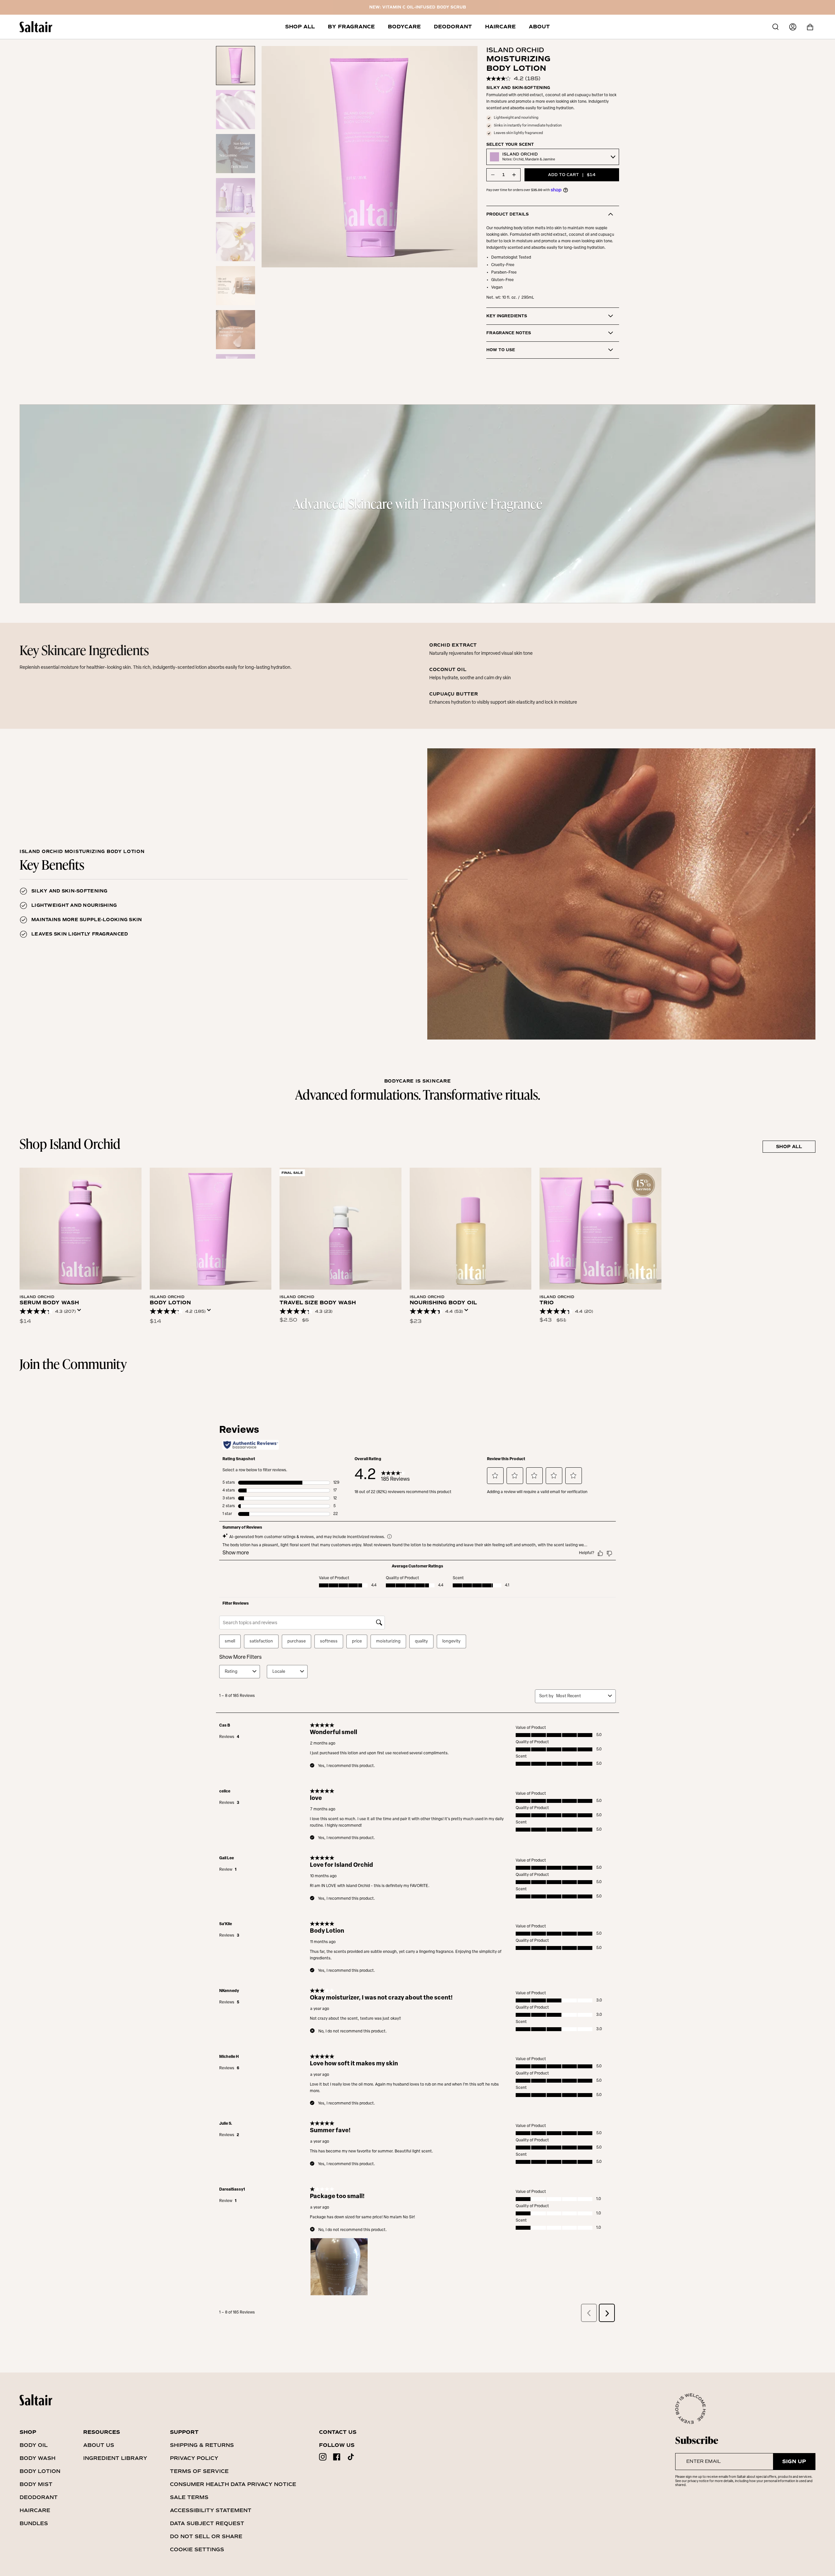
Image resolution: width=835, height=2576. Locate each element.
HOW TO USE (501, 350)
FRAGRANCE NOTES (509, 333)
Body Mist (36, 2484)
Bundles (34, 2523)
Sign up (794, 2462)
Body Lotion (40, 2471)
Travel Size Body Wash (318, 1303)
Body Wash (38, 2458)
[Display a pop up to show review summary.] (81, 1312)
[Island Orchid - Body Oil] (471, 1229)
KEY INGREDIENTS (507, 316)
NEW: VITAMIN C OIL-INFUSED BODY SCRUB (418, 7)
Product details (508, 214)
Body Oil (34, 2445)
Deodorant (39, 2497)
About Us (99, 2445)
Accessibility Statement (211, 2510)
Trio (547, 1303)
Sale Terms (189, 2497)
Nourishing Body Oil (443, 1303)
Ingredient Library (115, 2458)
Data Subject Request (207, 2523)
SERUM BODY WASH (49, 1303)
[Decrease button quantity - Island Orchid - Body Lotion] (493, 175)
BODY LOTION (170, 1303)
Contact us (338, 2432)
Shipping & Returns (202, 2445)
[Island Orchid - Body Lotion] (211, 1229)
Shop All (789, 1147)
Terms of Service (199, 2471)
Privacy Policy (194, 2458)
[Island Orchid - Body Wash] (81, 1229)
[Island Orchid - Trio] (600, 1229)
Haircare (35, 2510)
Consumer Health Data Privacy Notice (233, 2484)
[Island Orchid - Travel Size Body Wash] (341, 1229)
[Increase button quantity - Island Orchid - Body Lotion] (514, 175)
